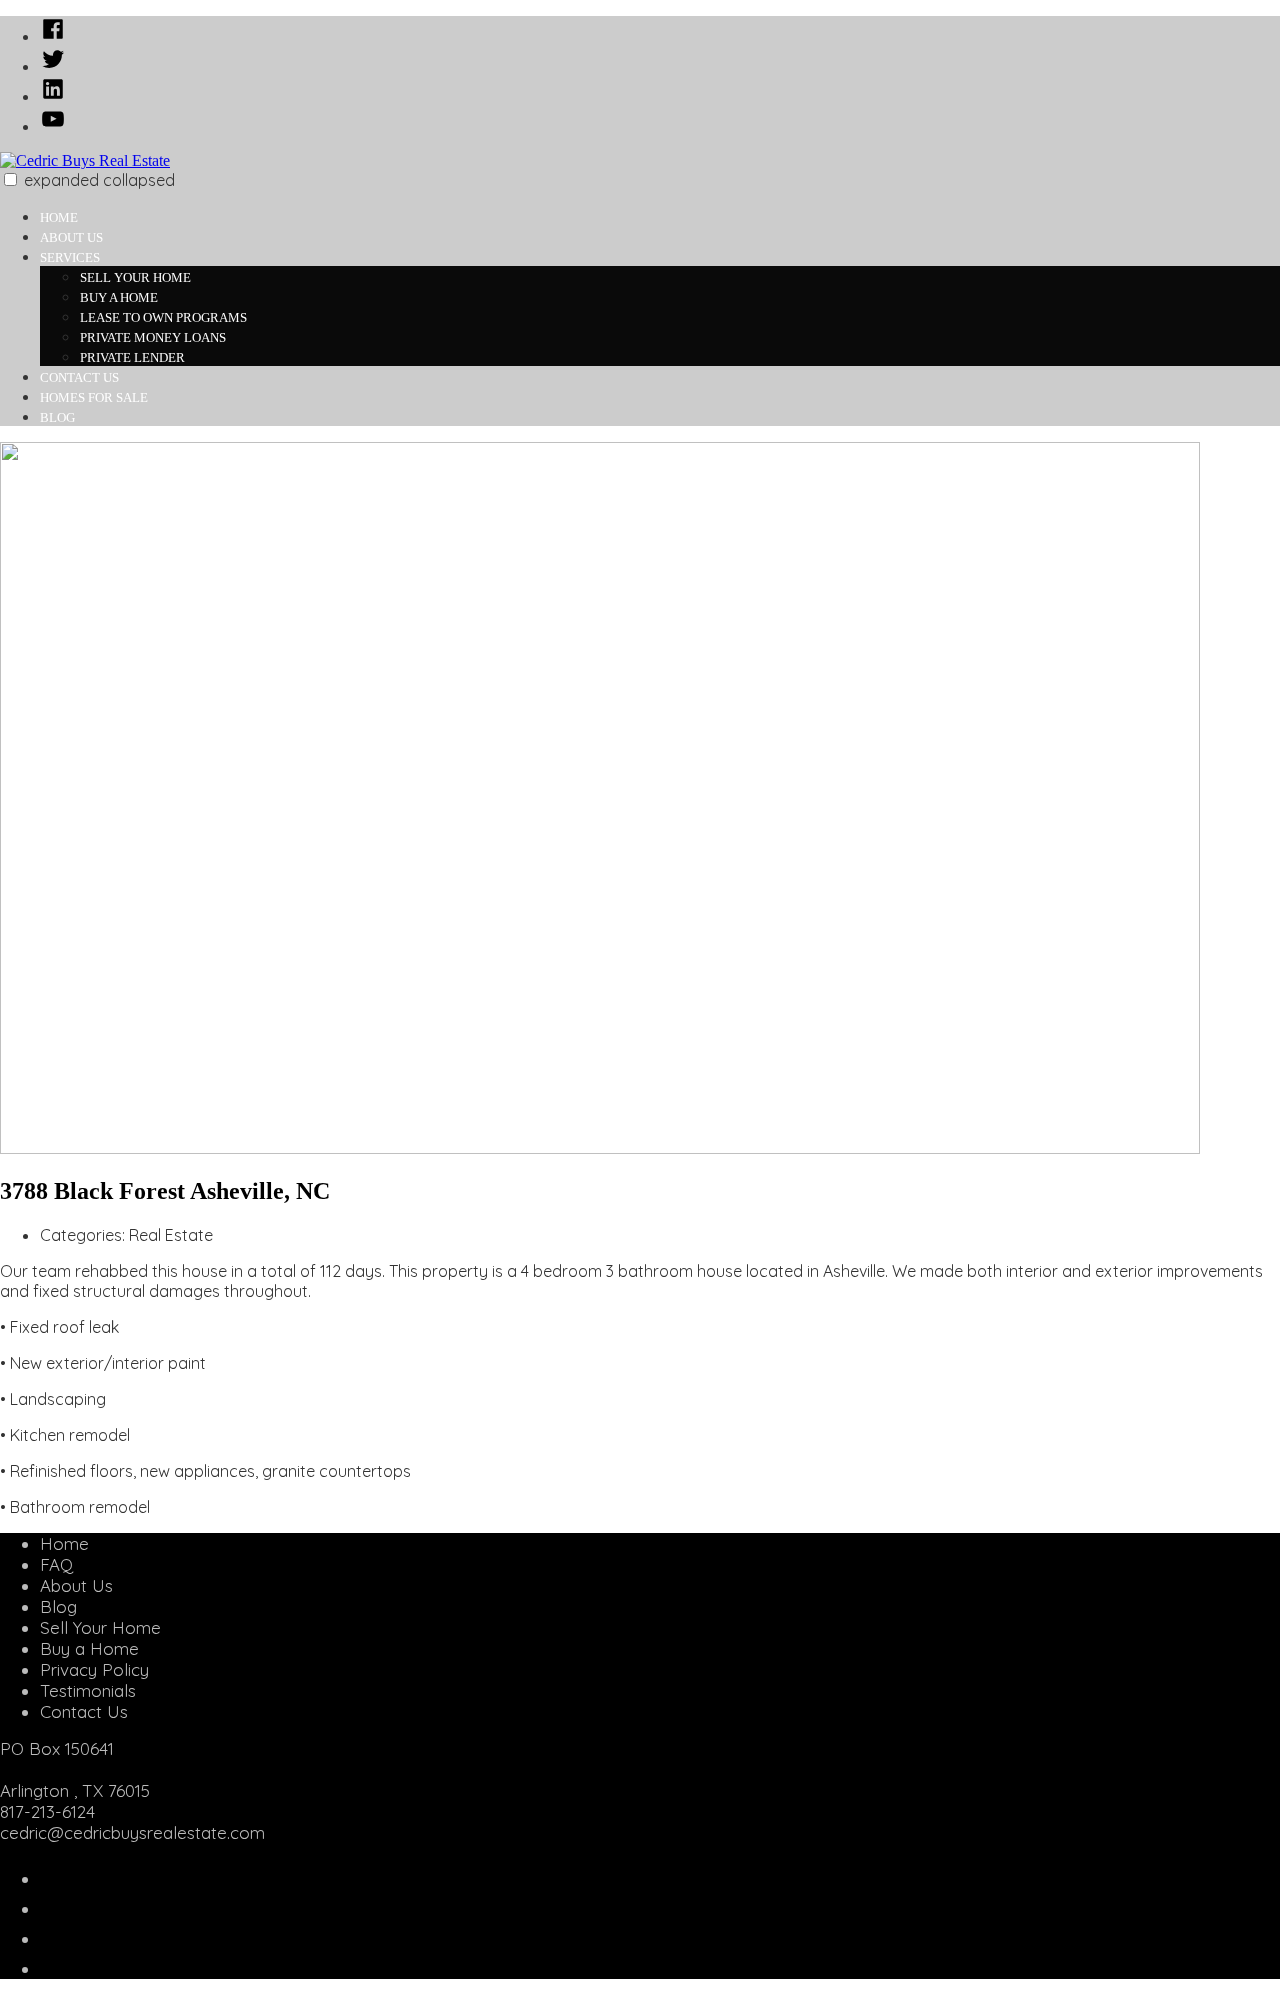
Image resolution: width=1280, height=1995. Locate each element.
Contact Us (79, 377)
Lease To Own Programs (163, 317)
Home (59, 217)
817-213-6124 (47, 1811)
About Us (71, 237)
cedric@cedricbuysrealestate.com (132, 1832)
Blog (57, 417)
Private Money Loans (153, 337)
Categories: (84, 1235)
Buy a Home (119, 297)
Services (70, 257)
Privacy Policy (94, 1669)
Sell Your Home (135, 277)
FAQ (56, 1564)
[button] (10, 179)
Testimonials (88, 1690)
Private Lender (132, 357)
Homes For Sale (94, 397)
